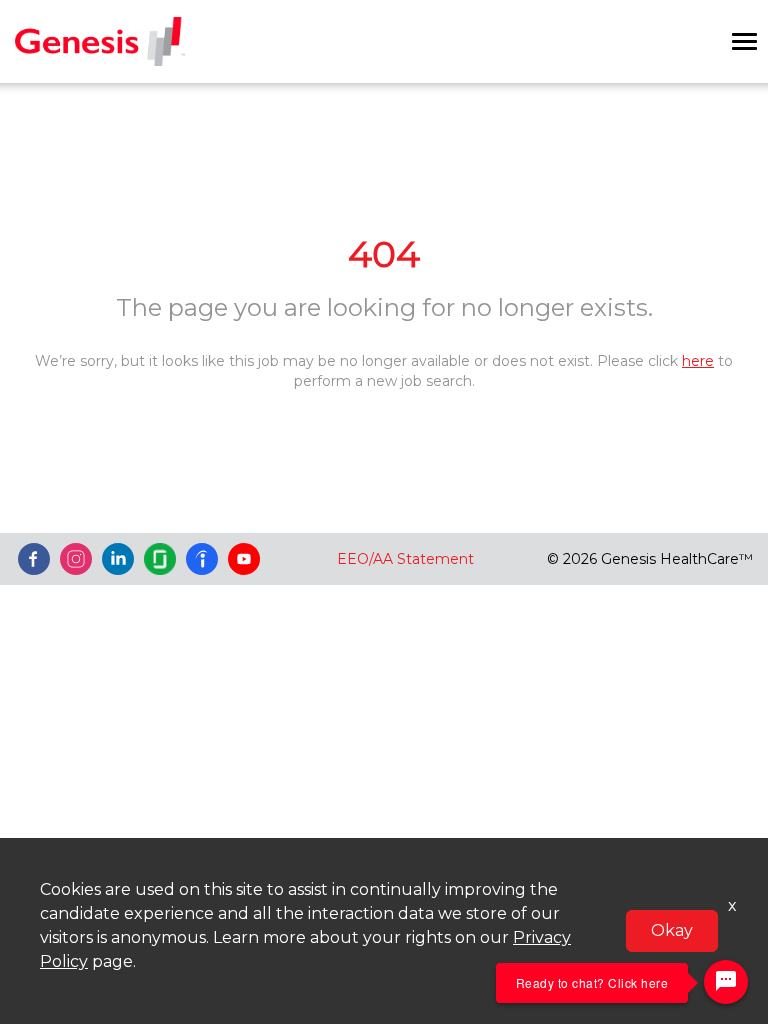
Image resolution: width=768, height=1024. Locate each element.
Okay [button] (672, 930)
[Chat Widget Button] (726, 982)
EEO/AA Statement (405, 559)
